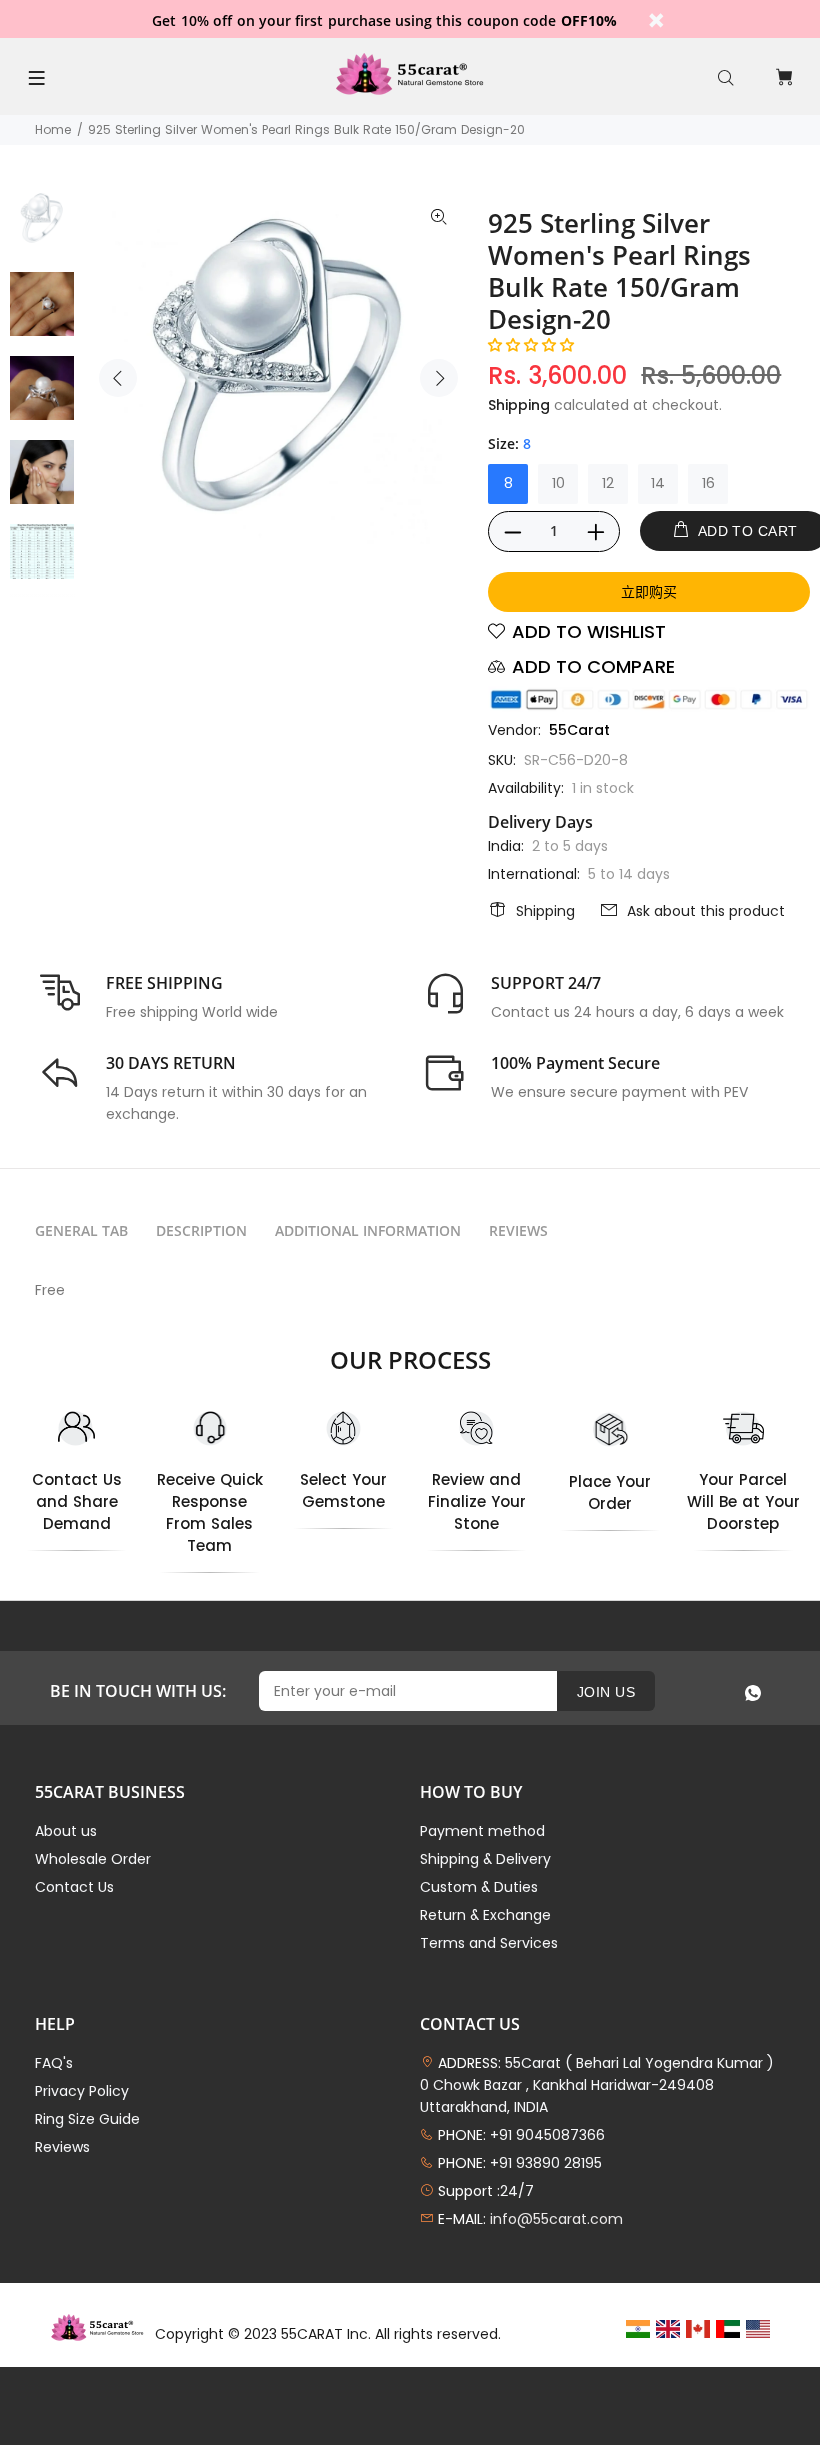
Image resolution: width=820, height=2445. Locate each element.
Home (53, 129)
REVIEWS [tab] (518, 1230)
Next (439, 378)
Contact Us (74, 1887)
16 (708, 483)
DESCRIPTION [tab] (201, 1230)
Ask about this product (706, 911)
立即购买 (649, 591)
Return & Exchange (485, 1915)
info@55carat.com (556, 2219)
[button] (531, 345)
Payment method (482, 1831)
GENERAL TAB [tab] (81, 1230)
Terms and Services (489, 1943)
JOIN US (606, 1692)
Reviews (62, 2147)
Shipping (519, 405)
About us (66, 1831)
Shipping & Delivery (485, 1859)
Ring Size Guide (87, 2119)
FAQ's (54, 2063)
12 (608, 483)
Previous (118, 378)
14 (658, 483)
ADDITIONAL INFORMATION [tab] (368, 1230)
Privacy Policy (82, 2091)
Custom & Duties (479, 1887)
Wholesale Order (93, 1859)
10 (558, 483)
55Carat (579, 730)
